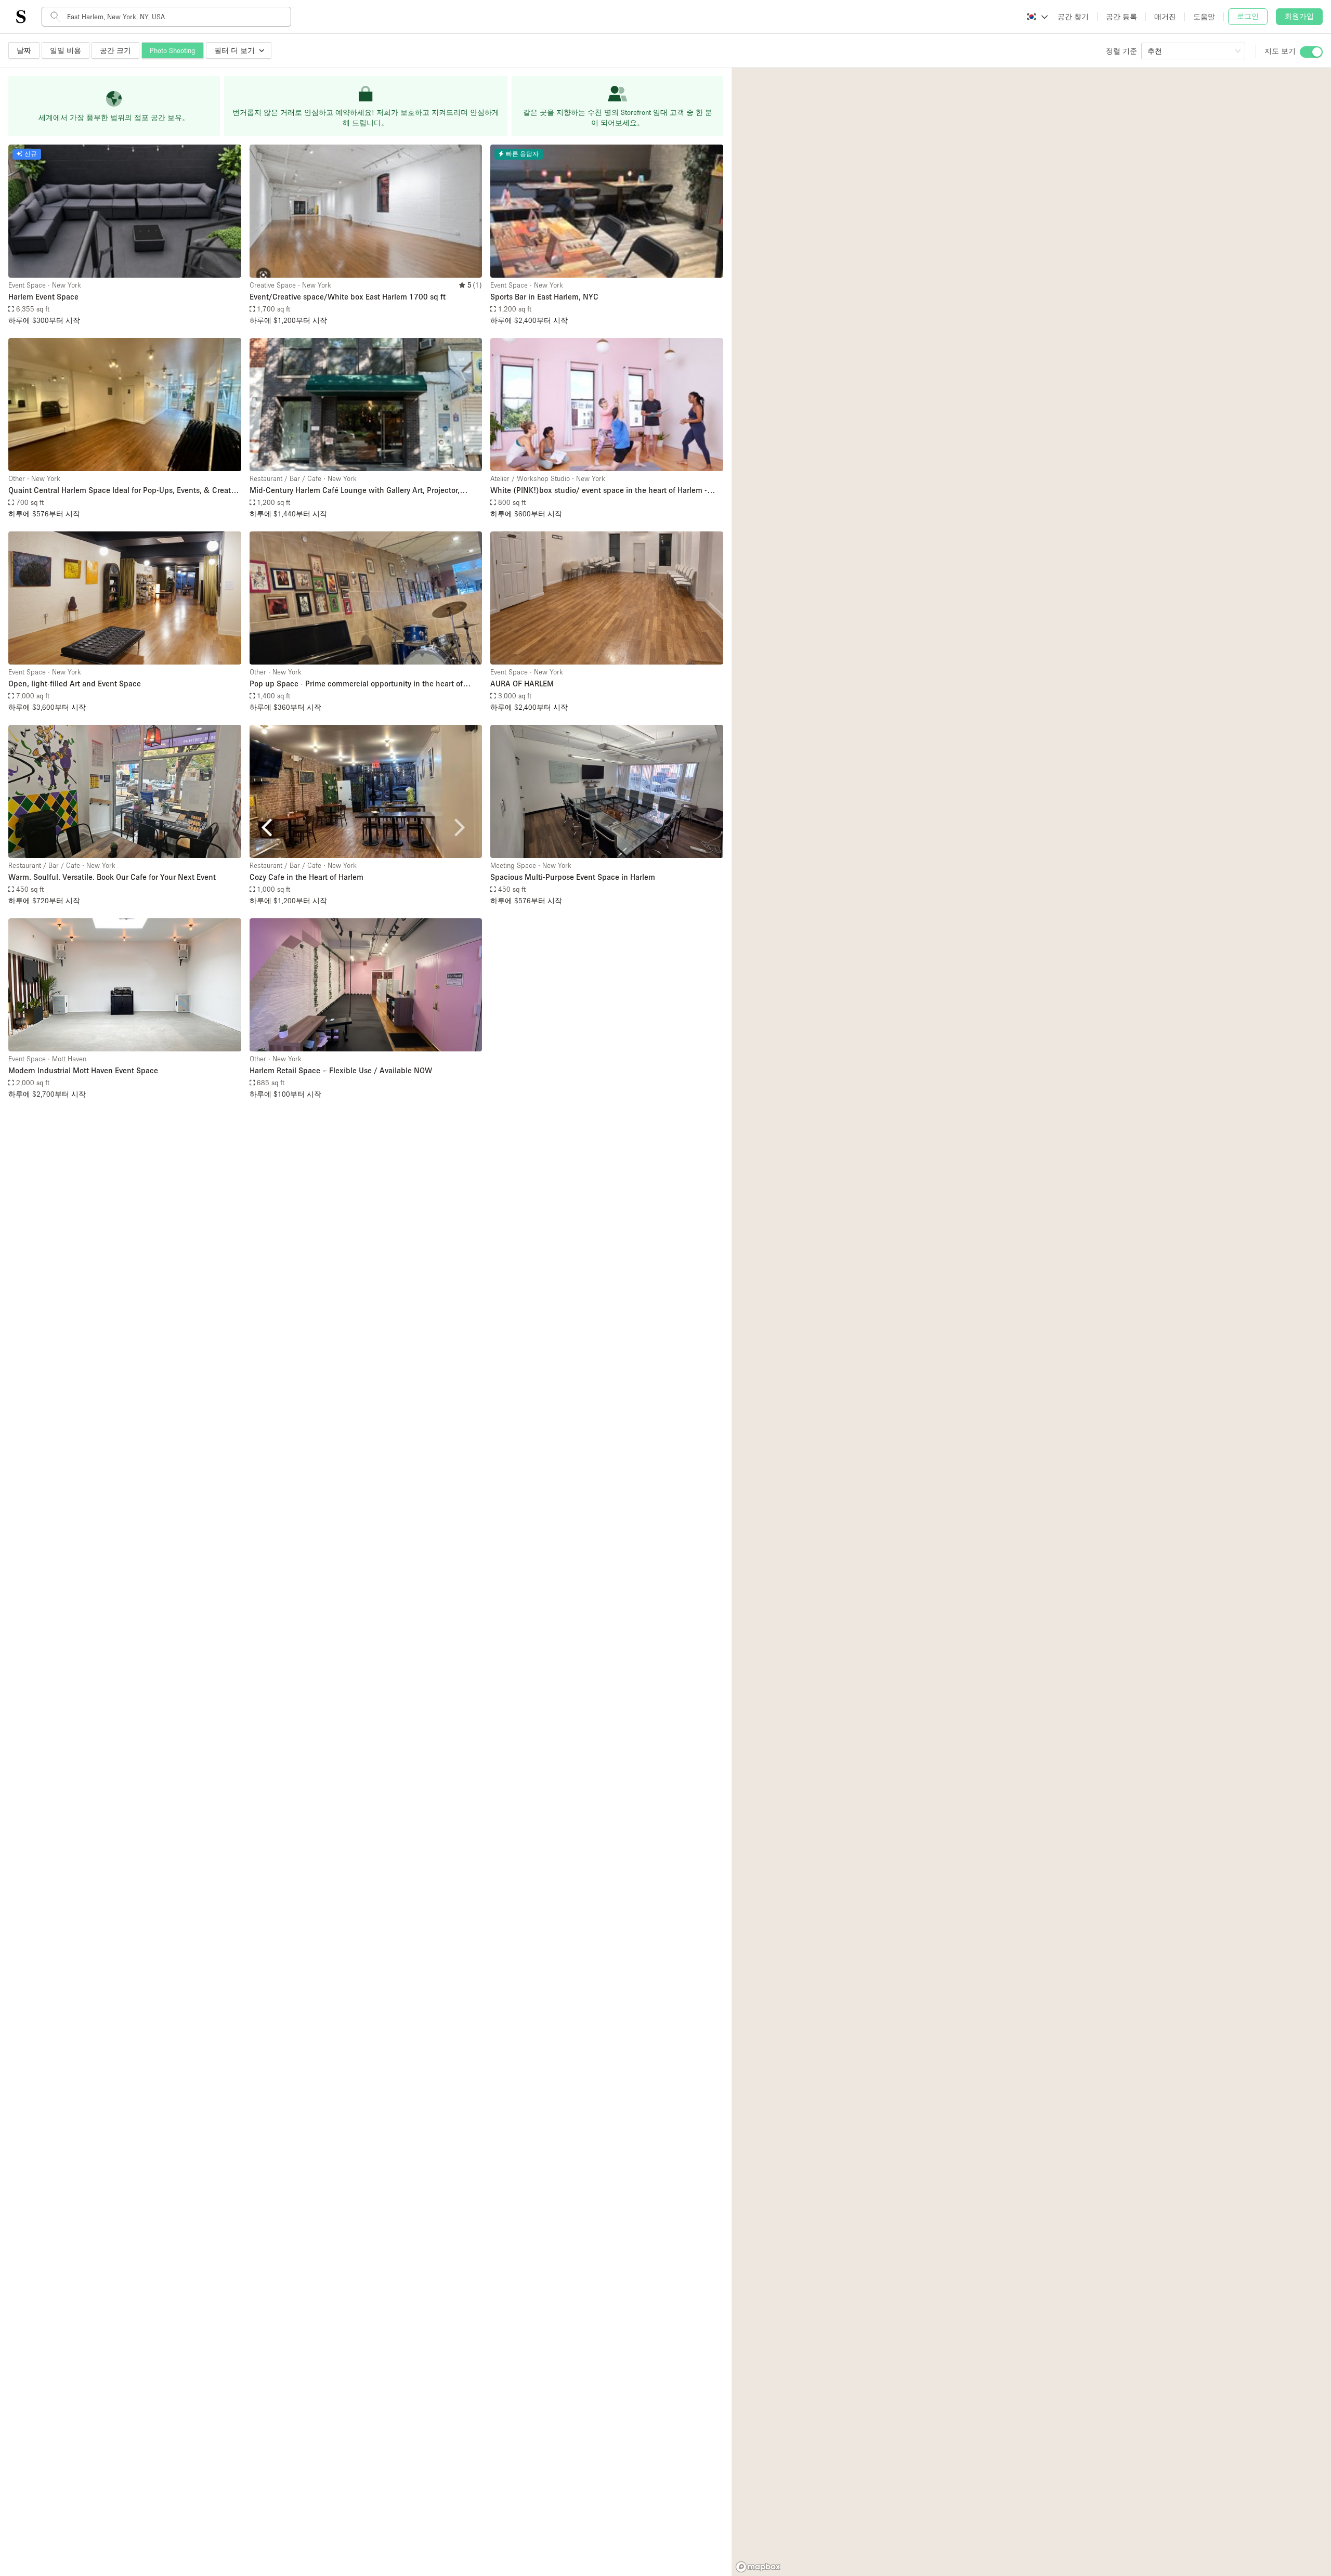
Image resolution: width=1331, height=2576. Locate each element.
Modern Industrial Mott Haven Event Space (83, 1070)
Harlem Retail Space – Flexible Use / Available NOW (341, 1070)
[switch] (1311, 52)
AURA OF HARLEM (522, 683)
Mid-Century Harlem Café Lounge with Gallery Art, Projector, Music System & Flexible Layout (355, 491)
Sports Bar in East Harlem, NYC (544, 296)
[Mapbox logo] (758, 2567)
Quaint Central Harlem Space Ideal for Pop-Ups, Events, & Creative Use (125, 491)
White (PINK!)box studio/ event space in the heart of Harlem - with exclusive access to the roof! (599, 491)
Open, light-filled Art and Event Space (75, 683)
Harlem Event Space (43, 296)
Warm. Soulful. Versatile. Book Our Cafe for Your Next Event (112, 877)
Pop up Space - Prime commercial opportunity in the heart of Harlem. (356, 684)
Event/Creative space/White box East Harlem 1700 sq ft (348, 296)
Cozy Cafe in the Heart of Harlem (306, 877)
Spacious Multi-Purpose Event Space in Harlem (573, 877)
